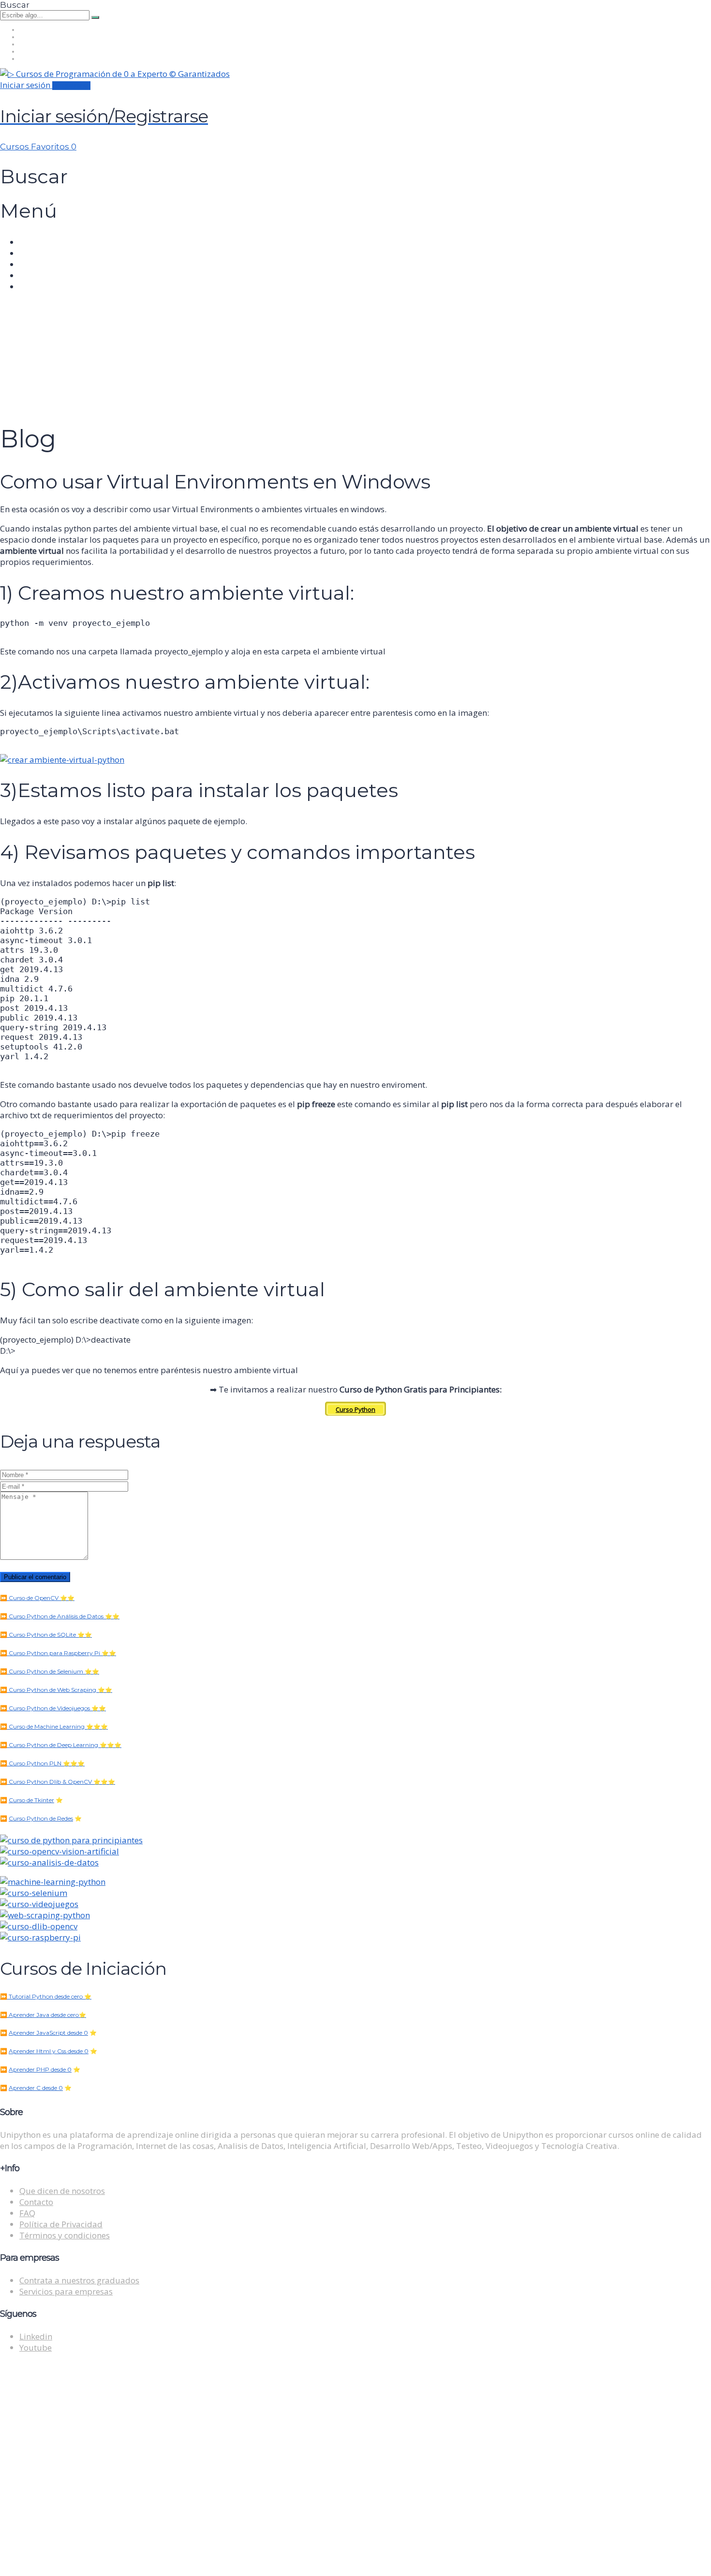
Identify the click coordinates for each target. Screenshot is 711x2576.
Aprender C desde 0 (36, 2088)
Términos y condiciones (65, 2235)
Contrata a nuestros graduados (79, 2280)
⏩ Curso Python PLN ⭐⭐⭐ (42, 1763)
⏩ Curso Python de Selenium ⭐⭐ (50, 1671)
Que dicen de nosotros (62, 2191)
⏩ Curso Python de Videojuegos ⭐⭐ (53, 1708)
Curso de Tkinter (31, 1800)
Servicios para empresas (66, 2291)
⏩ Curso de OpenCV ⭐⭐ (37, 1598)
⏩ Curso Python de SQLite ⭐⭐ (46, 1635)
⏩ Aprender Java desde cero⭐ (43, 2015)
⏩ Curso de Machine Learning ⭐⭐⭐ (54, 1726)
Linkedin (36, 2336)
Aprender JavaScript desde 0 (48, 2033)
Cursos (15, 147)
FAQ (27, 2213)
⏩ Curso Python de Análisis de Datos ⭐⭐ (60, 1616)
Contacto (36, 2202)
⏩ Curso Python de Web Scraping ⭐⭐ (56, 1690)
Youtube (36, 2347)
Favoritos (54, 147)
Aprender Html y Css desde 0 (49, 2051)
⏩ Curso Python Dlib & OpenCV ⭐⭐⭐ (58, 1782)
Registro (66, 2559)
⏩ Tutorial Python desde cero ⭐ (46, 1996)
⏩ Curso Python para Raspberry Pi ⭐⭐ (58, 1653)
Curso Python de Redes (41, 1818)
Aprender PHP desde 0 (40, 2069)
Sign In (95, 2559)
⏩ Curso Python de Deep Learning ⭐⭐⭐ (61, 1745)
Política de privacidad (347, 2459)
